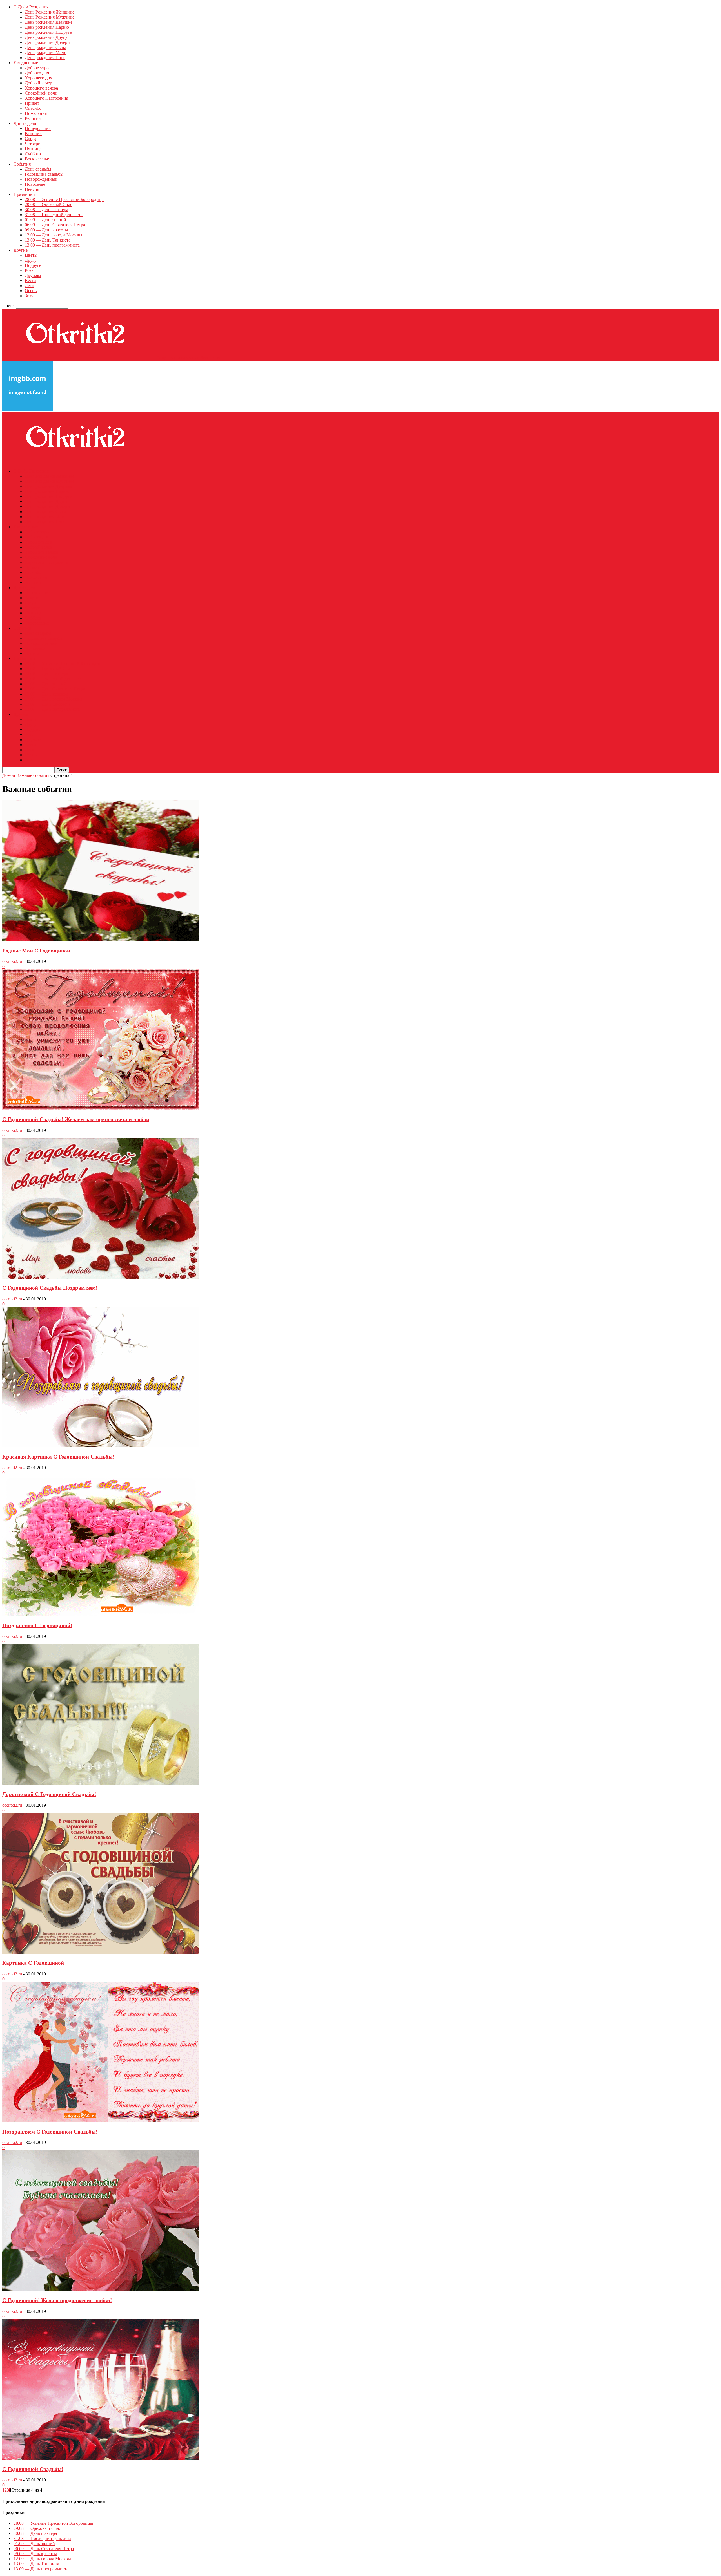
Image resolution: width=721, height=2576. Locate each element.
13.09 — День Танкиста (48, 240)
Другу (31, 260)
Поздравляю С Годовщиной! (37, 1625)
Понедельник (38, 128)
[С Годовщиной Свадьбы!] (101, 2458)
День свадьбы (38, 169)
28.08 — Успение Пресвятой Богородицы (65, 199)
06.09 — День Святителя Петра (55, 225)
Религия (33, 118)
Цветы (31, 255)
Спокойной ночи (41, 93)
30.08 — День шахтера (46, 210)
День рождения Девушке (49, 22)
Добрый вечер (38, 83)
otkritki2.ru (12, 961)
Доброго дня (37, 73)
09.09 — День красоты (46, 230)
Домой (9, 775)
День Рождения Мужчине (50, 17)
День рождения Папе (45, 58)
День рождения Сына (45, 47)
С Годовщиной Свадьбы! (33, 2469)
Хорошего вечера (41, 88)
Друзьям (33, 275)
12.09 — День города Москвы (54, 235)
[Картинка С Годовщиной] (101, 1952)
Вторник (33, 134)
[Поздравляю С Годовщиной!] (101, 1615)
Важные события (33, 775)
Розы (30, 270)
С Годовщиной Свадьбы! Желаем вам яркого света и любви (76, 1119)
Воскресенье (37, 159)
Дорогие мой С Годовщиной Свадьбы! (49, 1794)
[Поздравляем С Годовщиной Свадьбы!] (101, 2121)
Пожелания (36, 113)
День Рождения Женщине (50, 12)
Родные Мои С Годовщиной (36, 951)
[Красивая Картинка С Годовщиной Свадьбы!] (101, 1446)
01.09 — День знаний (45, 220)
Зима (30, 296)
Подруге (33, 265)
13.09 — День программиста (52, 245)
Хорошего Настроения (46, 98)
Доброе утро (37, 68)
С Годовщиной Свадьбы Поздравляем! (50, 1288)
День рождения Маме (45, 52)
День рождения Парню (47, 27)
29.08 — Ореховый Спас (48, 204)
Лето (29, 286)
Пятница (33, 149)
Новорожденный (41, 179)
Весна (31, 280)
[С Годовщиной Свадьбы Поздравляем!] (101, 1277)
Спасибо (33, 108)
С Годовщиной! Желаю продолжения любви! (57, 2300)
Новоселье (35, 184)
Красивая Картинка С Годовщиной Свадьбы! (58, 1457)
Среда (31, 139)
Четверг (32, 144)
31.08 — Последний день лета (54, 215)
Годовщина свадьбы (44, 174)
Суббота (33, 154)
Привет (32, 103)
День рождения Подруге (48, 32)
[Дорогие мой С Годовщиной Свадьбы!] (101, 1783)
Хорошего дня (38, 78)
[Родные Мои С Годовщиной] (101, 940)
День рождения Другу (46, 37)
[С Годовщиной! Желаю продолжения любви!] (101, 2289)
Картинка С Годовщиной (33, 1963)
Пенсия (32, 189)
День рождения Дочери (47, 42)
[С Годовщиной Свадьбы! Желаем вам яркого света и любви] (101, 1108)
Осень (31, 291)
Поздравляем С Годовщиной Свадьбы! (50, 2132)
